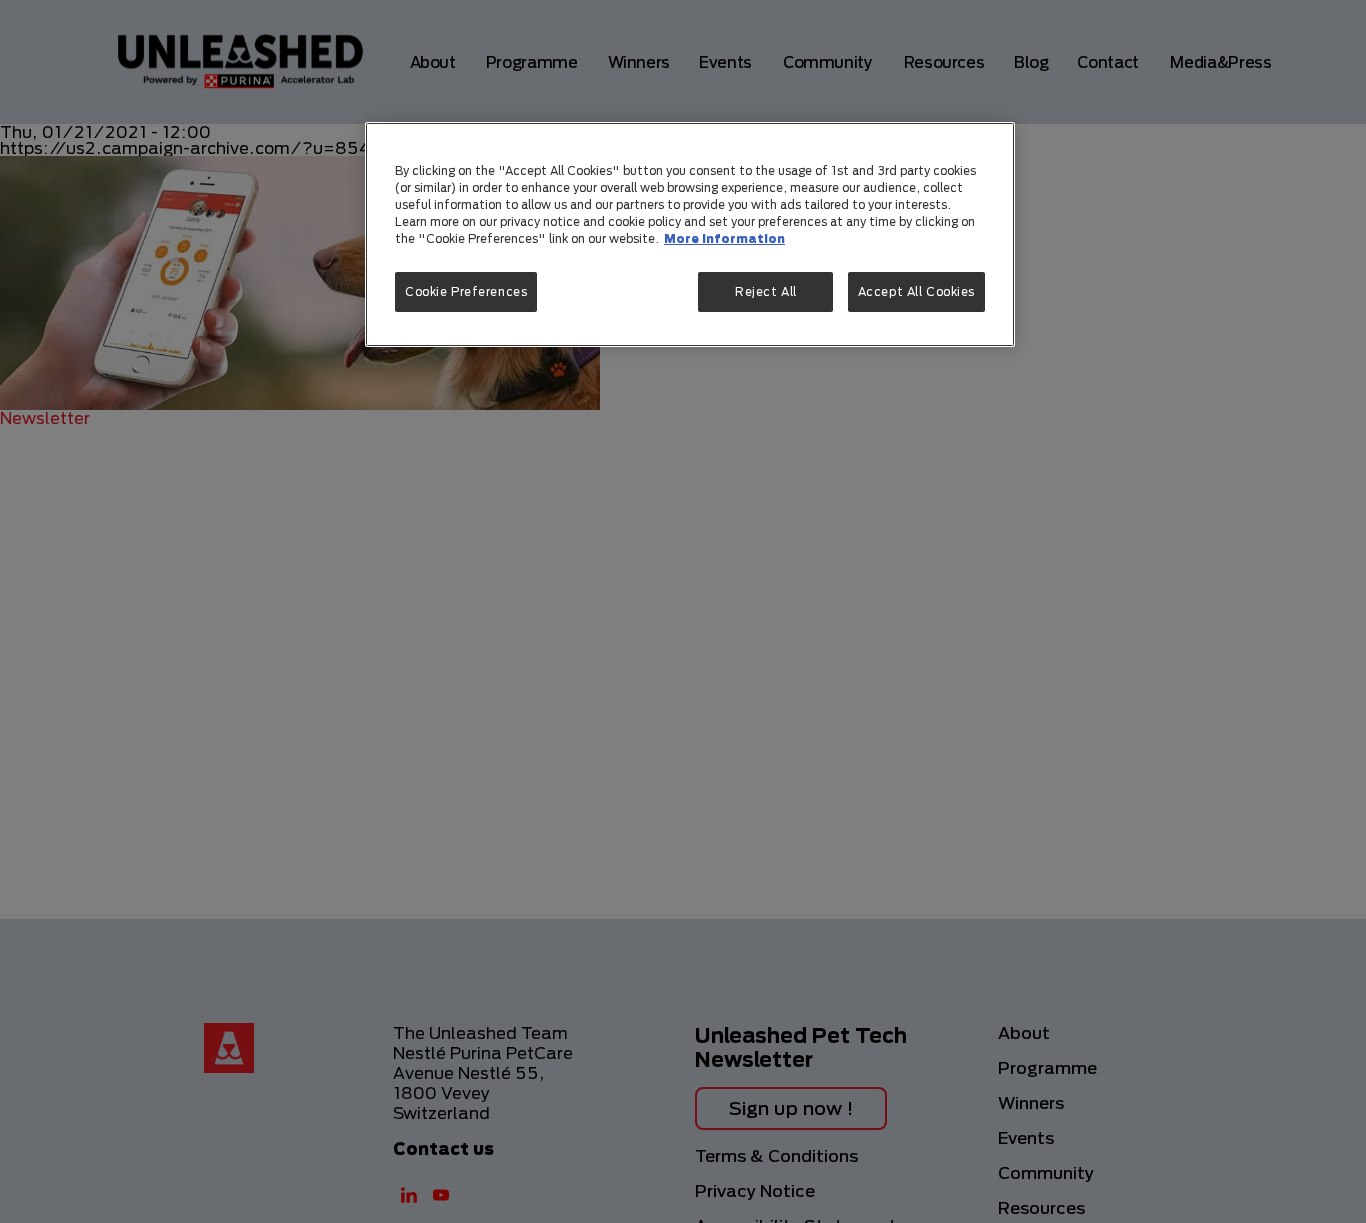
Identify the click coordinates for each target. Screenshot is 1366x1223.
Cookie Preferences (466, 292)
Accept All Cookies (916, 292)
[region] (690, 234)
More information (724, 239)
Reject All (766, 292)
